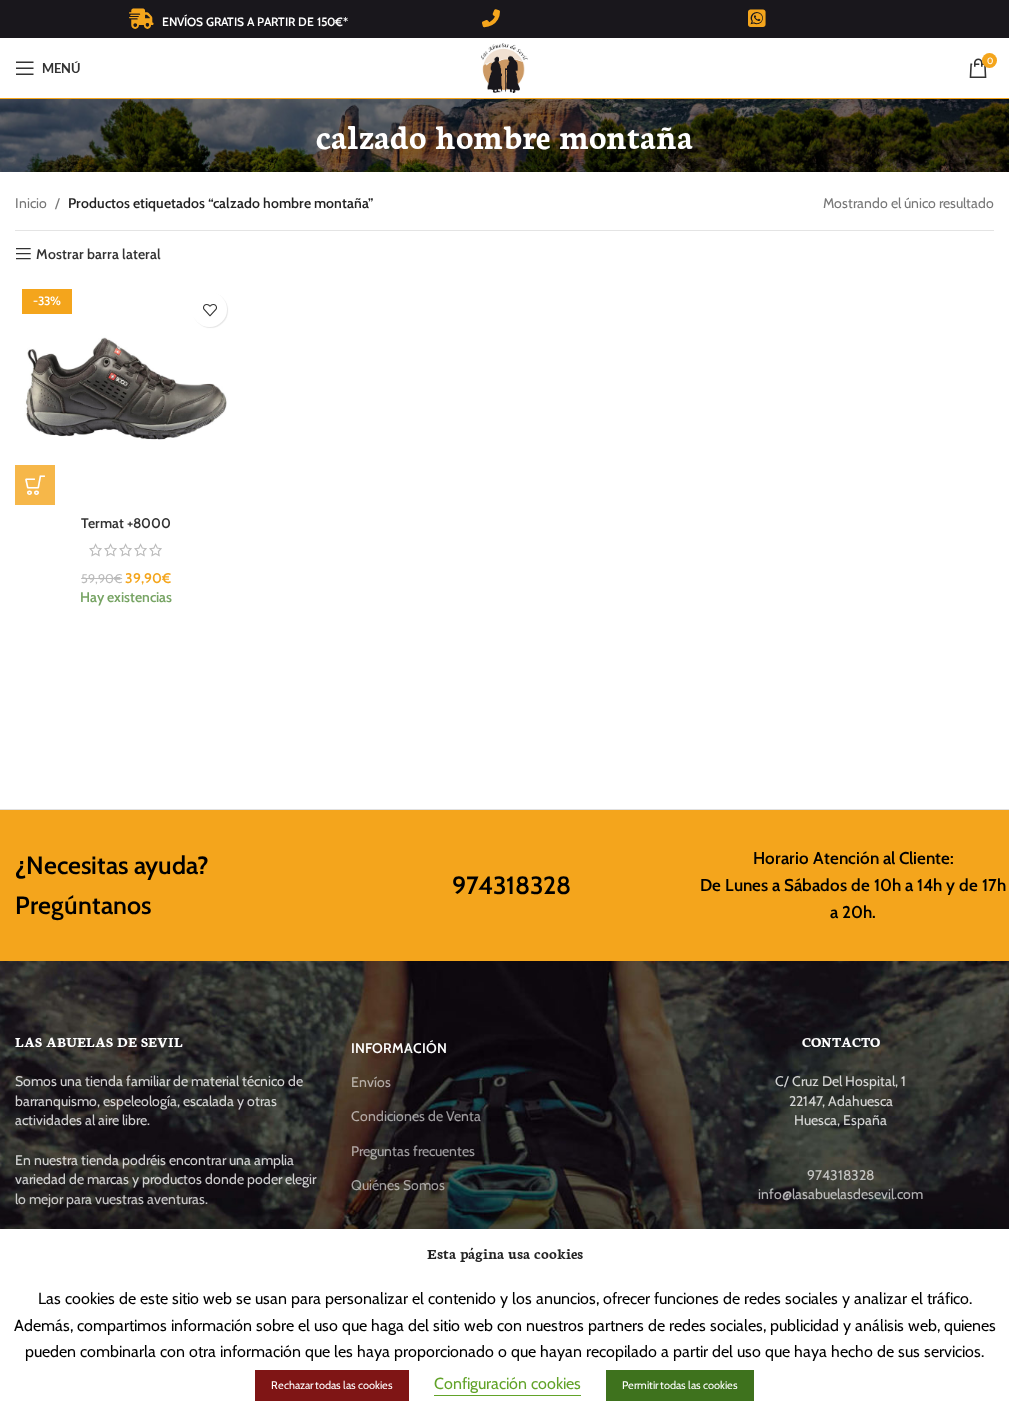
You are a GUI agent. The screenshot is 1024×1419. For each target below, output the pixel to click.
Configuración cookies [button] (507, 1383)
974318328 (511, 885)
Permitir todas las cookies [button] (680, 1385)
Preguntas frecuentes (413, 1151)
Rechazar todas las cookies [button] (332, 1385)
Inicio (31, 203)
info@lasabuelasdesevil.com (840, 1194)
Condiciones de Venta (416, 1116)
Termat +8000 (126, 523)
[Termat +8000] (126, 393)
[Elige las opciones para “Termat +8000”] (35, 485)
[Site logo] (504, 66)
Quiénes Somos (398, 1185)
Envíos (371, 1082)
